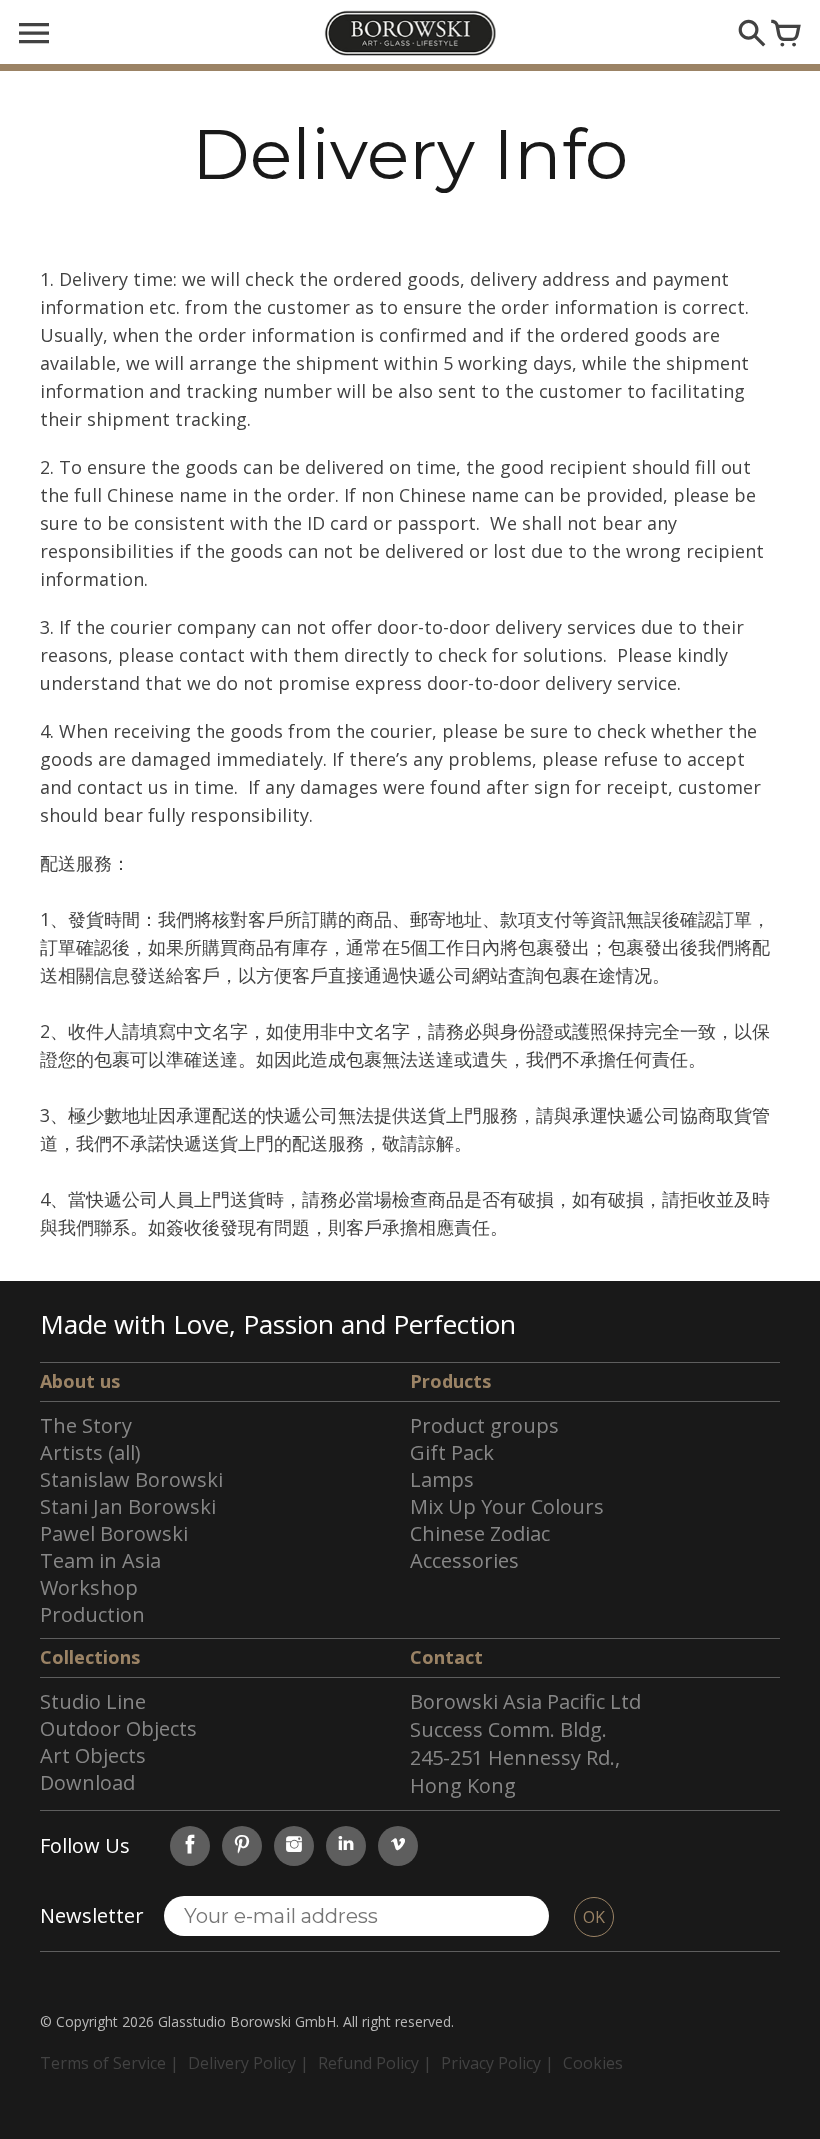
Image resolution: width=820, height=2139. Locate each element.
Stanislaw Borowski (131, 1479)
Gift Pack (452, 1452)
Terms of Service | (109, 2063)
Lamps (442, 1479)
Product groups (484, 1425)
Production (92, 1614)
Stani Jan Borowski (128, 1506)
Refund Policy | (375, 2063)
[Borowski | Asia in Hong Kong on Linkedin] (346, 1846)
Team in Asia (100, 1560)
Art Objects (93, 1755)
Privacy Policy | (497, 2063)
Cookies (593, 2063)
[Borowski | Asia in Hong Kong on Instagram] (294, 1846)
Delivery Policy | (248, 2063)
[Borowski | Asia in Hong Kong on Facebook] (190, 1846)
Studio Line (93, 1701)
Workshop (89, 1587)
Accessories (464, 1560)
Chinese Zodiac (480, 1533)
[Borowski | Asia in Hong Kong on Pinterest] (242, 1846)
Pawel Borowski (114, 1533)
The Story (86, 1425)
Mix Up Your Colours (507, 1506)
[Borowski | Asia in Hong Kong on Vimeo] (398, 1846)
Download (87, 1782)
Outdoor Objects (118, 1728)
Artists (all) (90, 1452)
